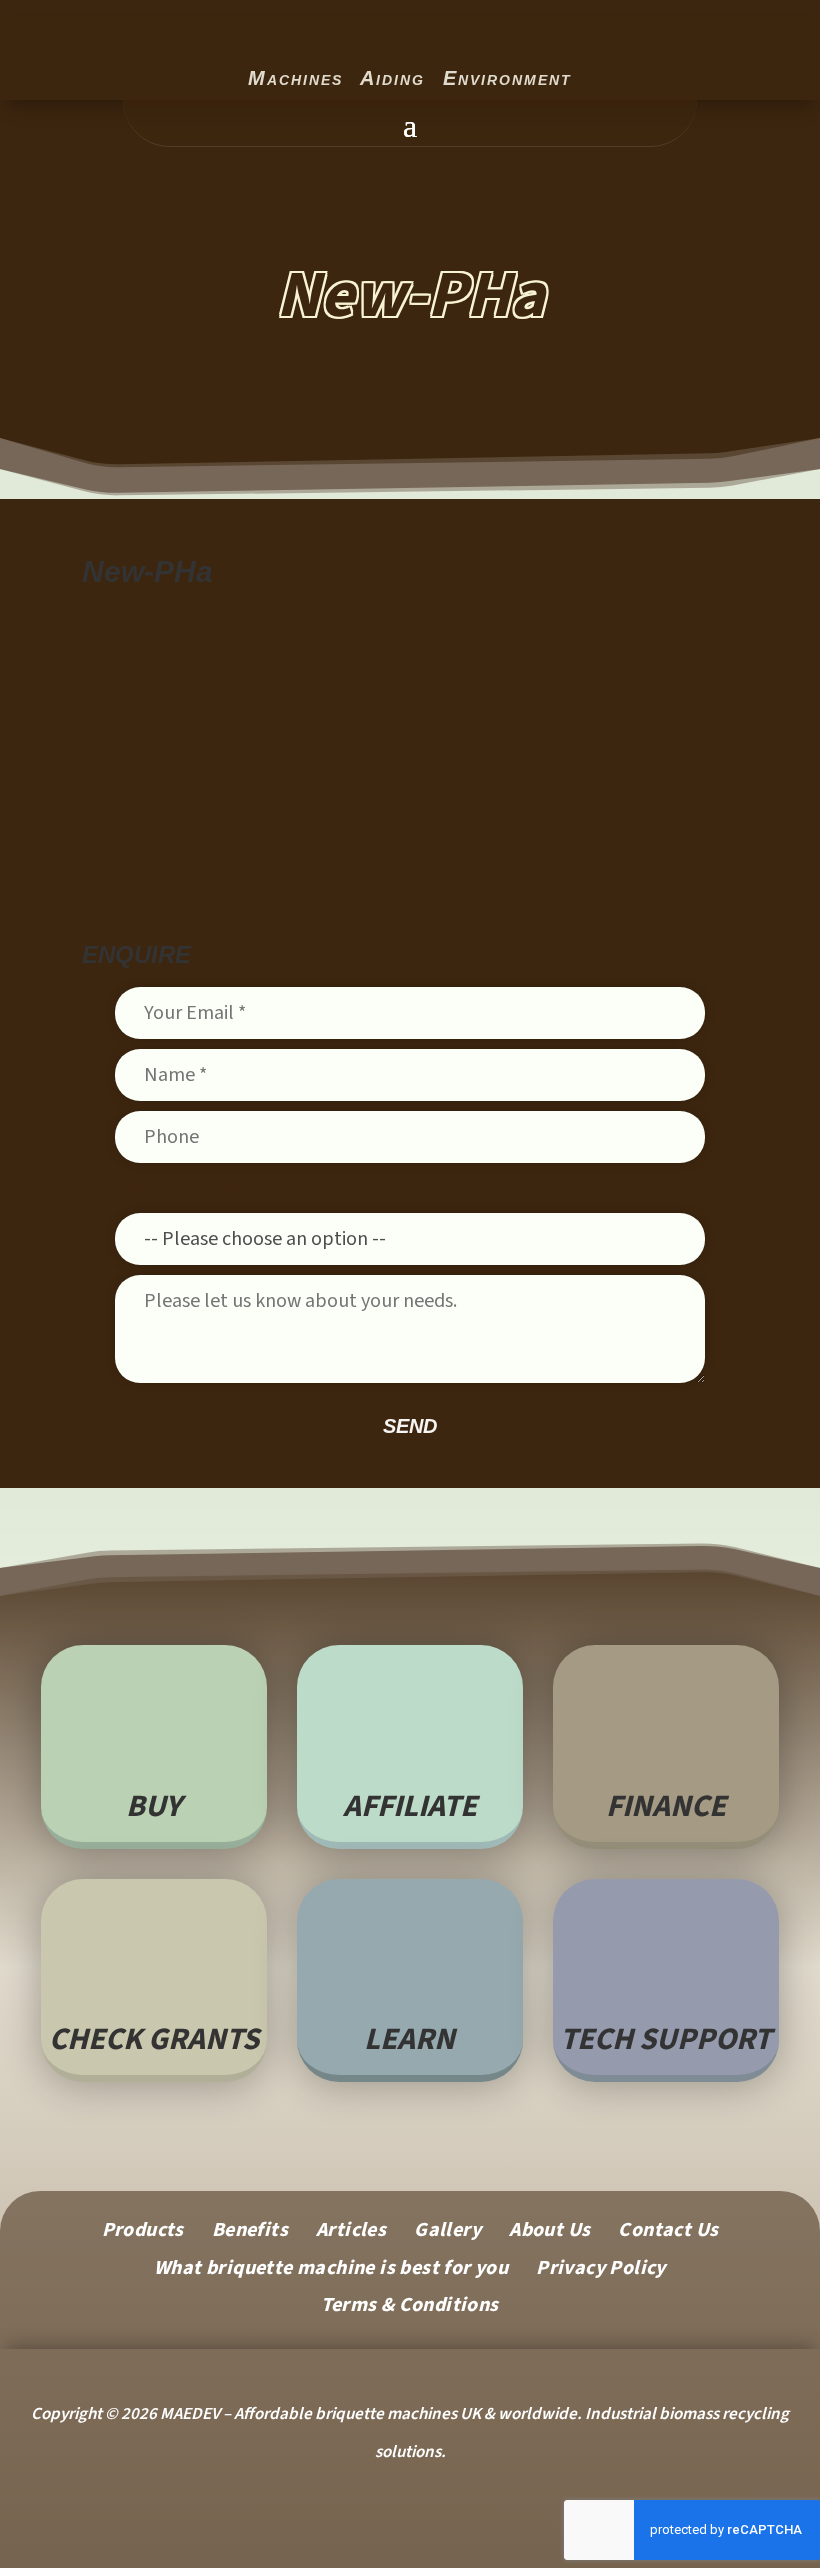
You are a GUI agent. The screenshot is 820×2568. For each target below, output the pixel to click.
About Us (549, 2233)
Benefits (250, 2233)
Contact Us (668, 2233)
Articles (351, 2233)
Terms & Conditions (409, 2308)
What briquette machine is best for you (331, 2271)
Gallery (447, 2233)
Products (143, 2233)
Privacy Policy (601, 2271)
